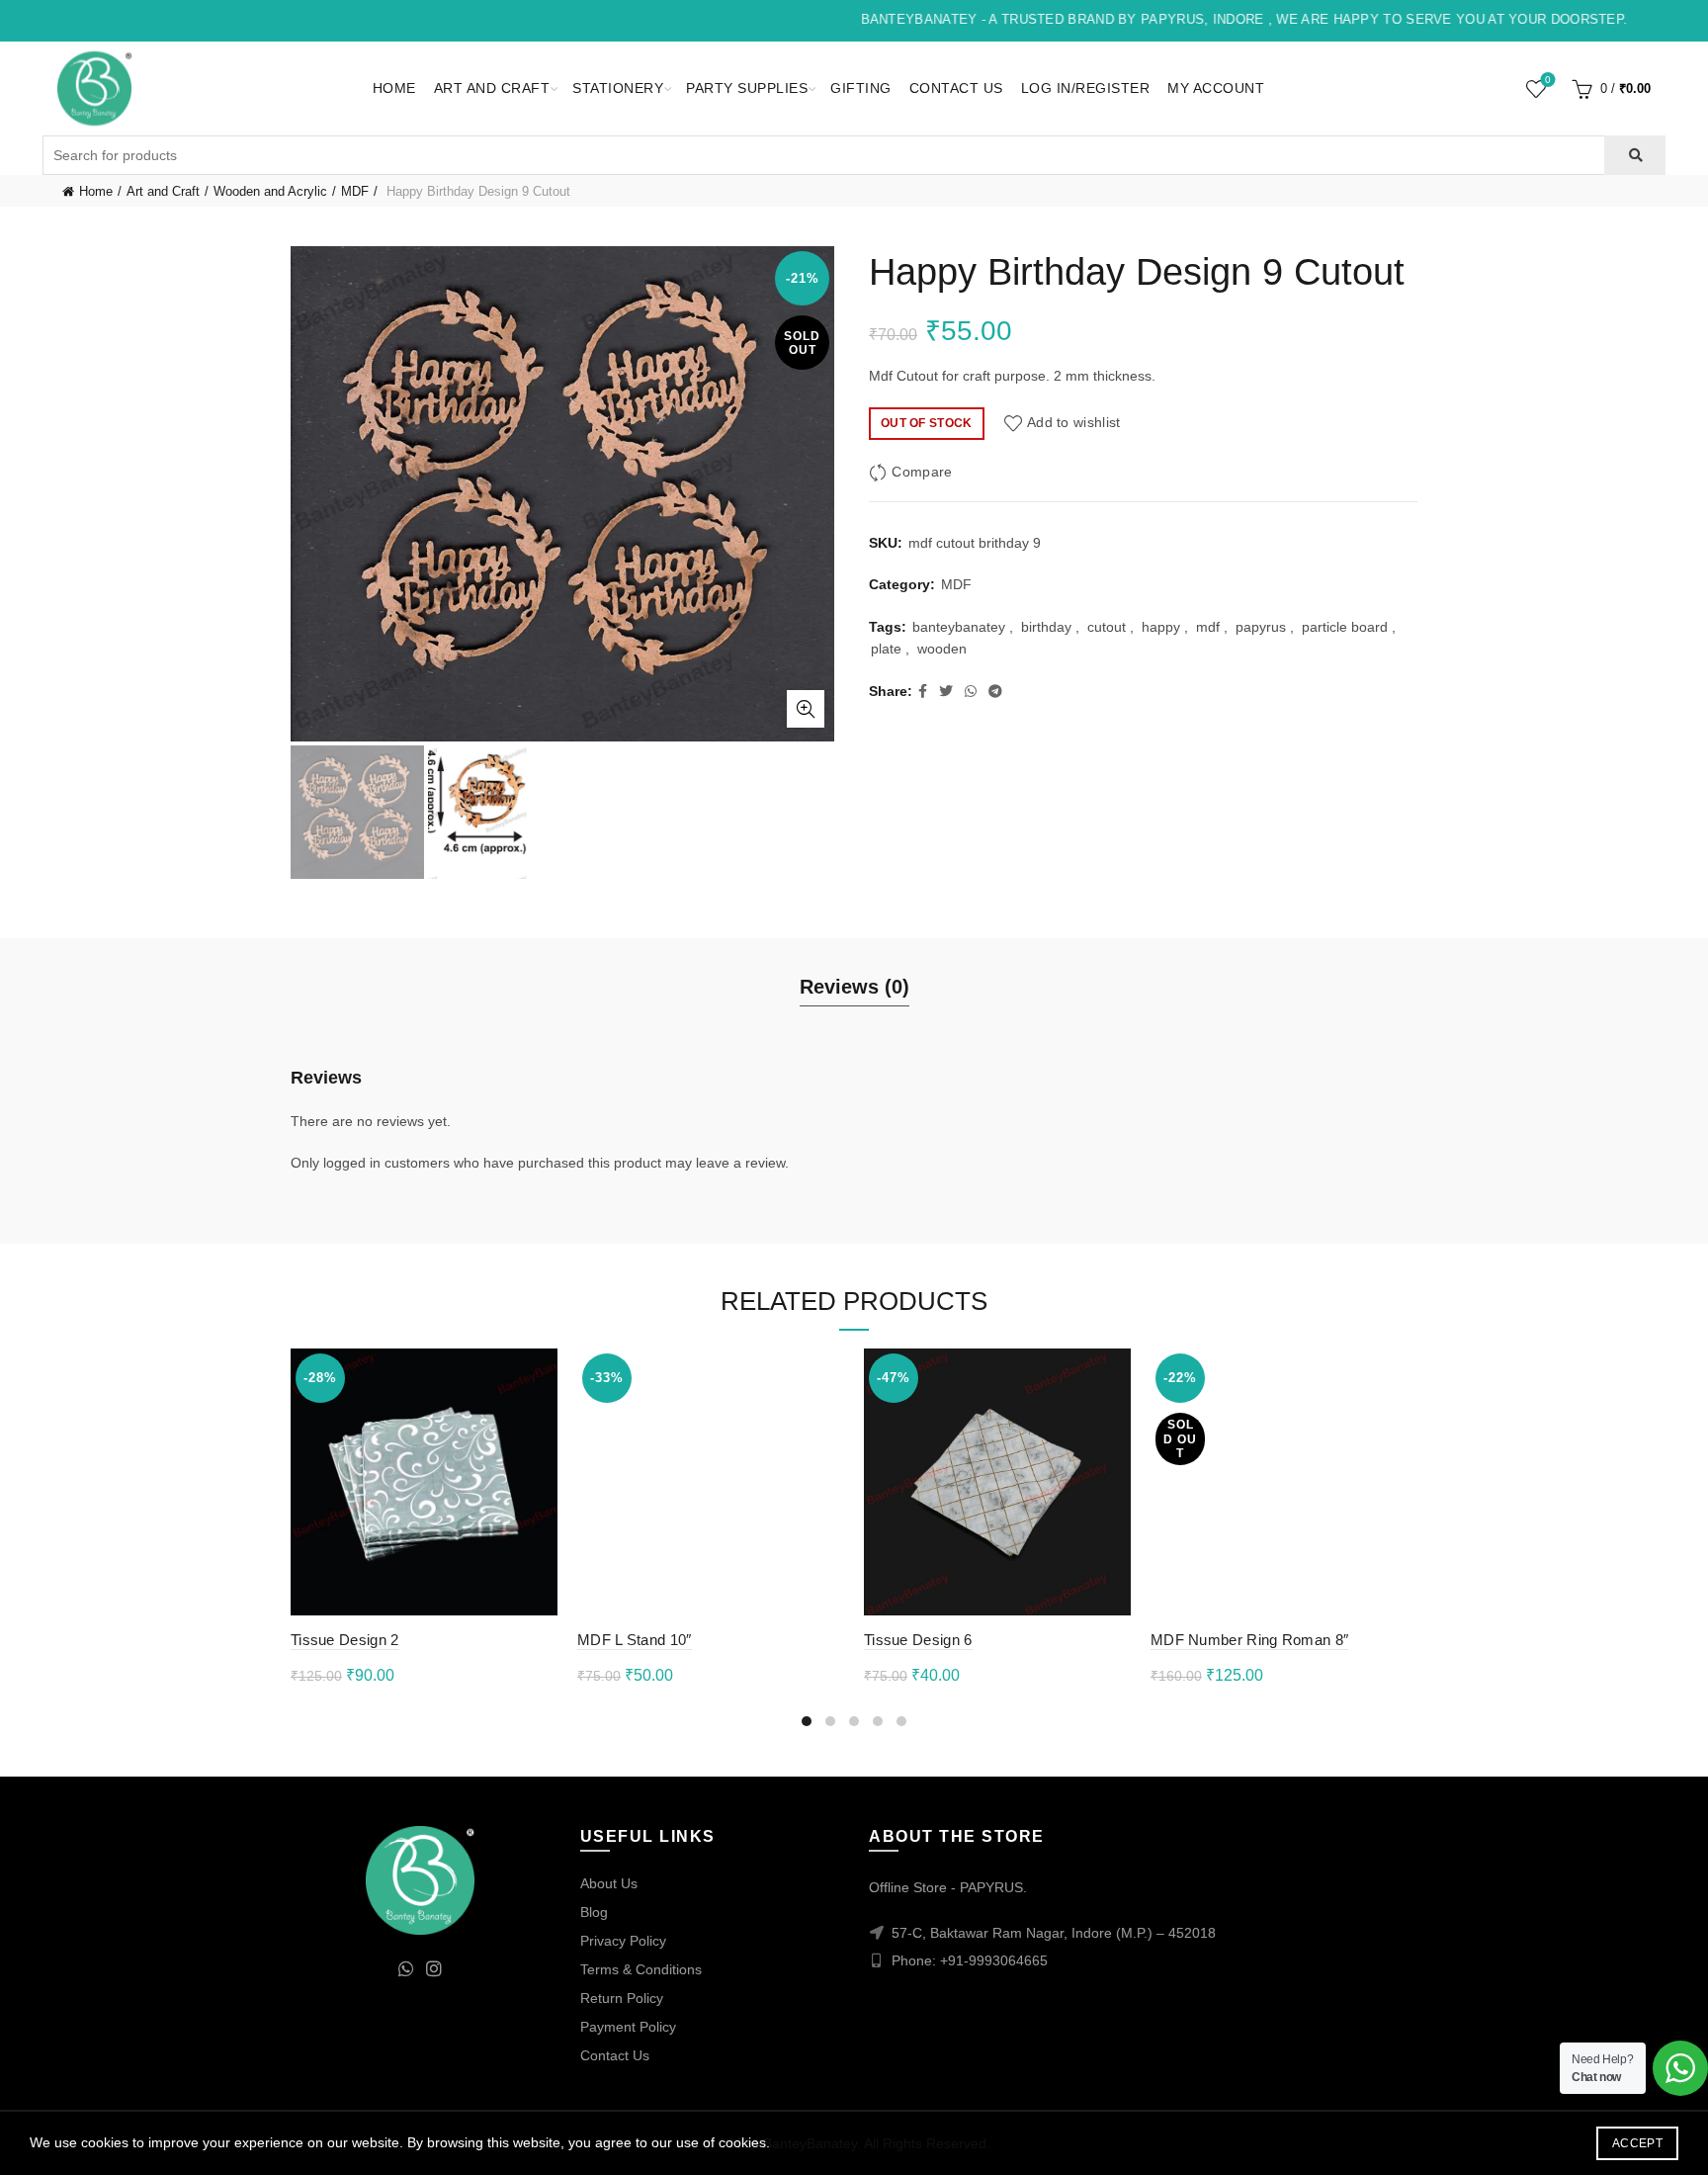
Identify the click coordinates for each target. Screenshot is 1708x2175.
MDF (355, 191)
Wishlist (1548, 80)
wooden (942, 649)
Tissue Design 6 (918, 1640)
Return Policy (622, 1998)
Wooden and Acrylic (270, 191)
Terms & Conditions (641, 1969)
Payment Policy (628, 2027)
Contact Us (956, 88)
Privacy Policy (623, 1941)
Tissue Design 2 (345, 1640)
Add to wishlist (1074, 422)
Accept (1637, 2143)
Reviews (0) (854, 987)
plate (886, 649)
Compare (922, 472)
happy (1161, 627)
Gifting (861, 88)
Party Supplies (747, 88)
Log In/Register (1086, 88)
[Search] (1634, 155)
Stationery (618, 88)
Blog (594, 1912)
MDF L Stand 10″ (635, 1640)
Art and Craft (492, 88)
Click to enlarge (806, 709)
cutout (1107, 627)
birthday (1046, 627)
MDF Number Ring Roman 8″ (1249, 1640)
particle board (1345, 627)
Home (394, 88)
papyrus (1261, 627)
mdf (1208, 627)
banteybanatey (959, 627)
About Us (609, 1883)
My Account (1216, 88)
